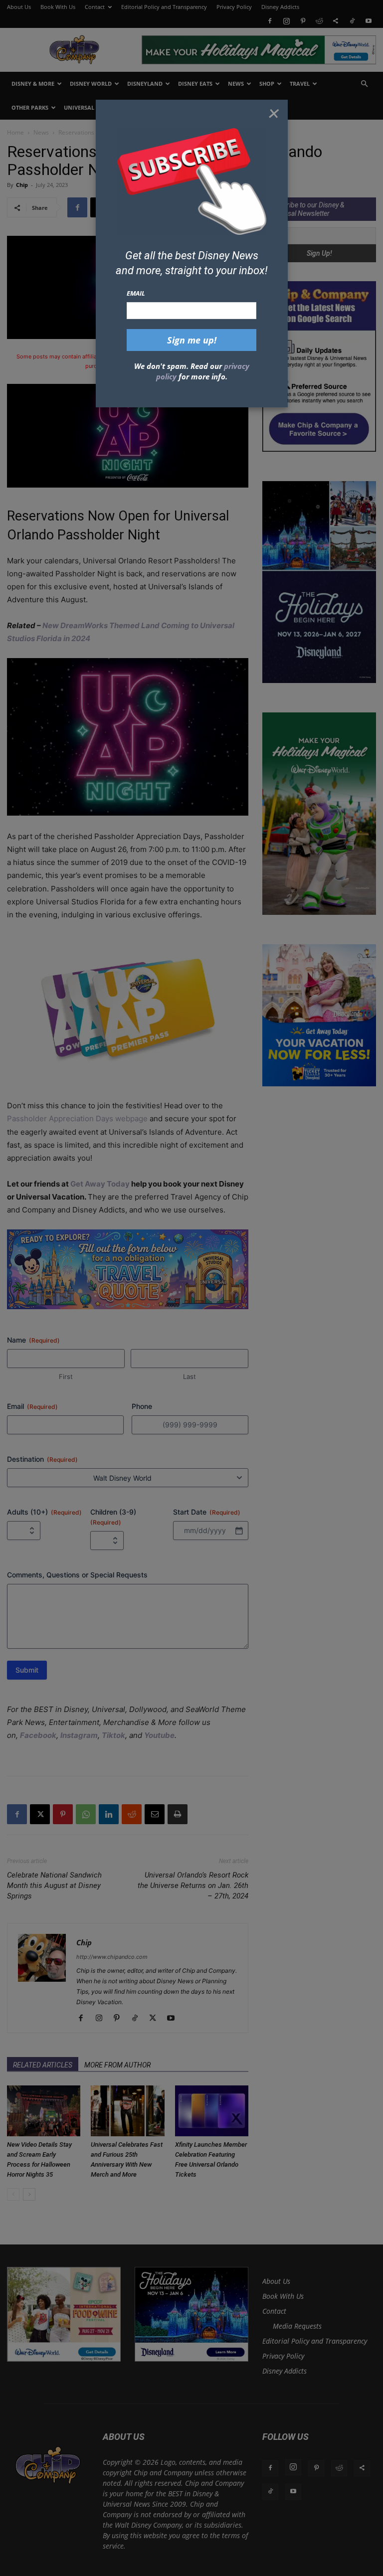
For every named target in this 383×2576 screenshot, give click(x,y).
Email (136, 293)
